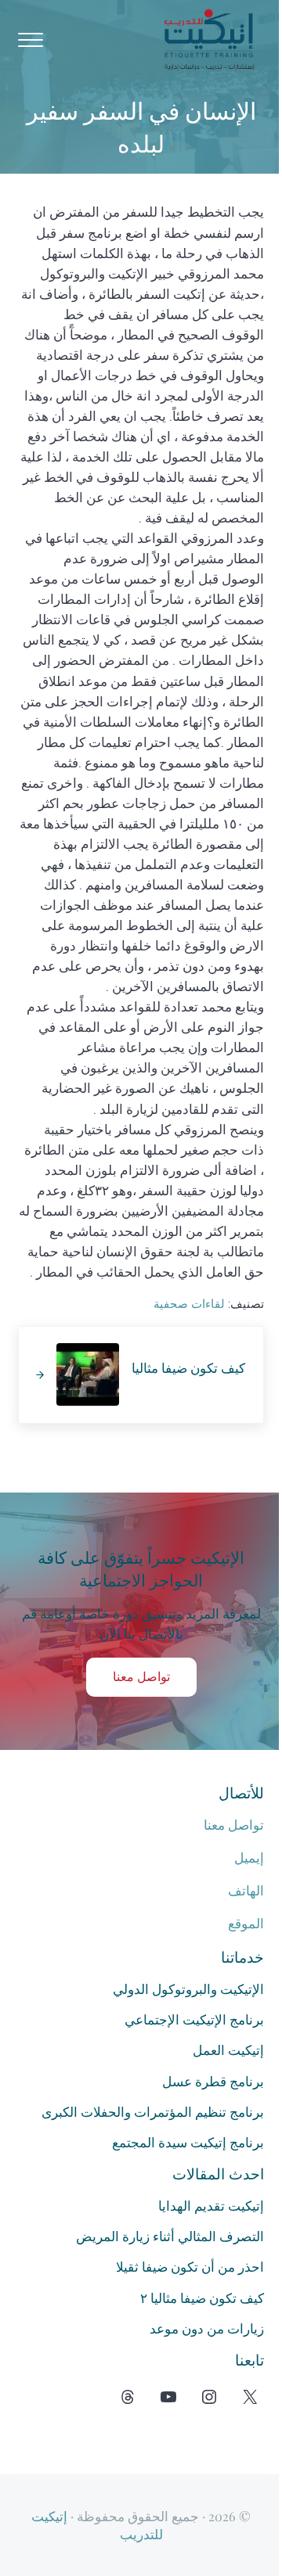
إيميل (249, 1858)
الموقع (246, 1924)
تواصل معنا (141, 1677)
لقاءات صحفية (189, 1304)
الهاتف (246, 1891)
